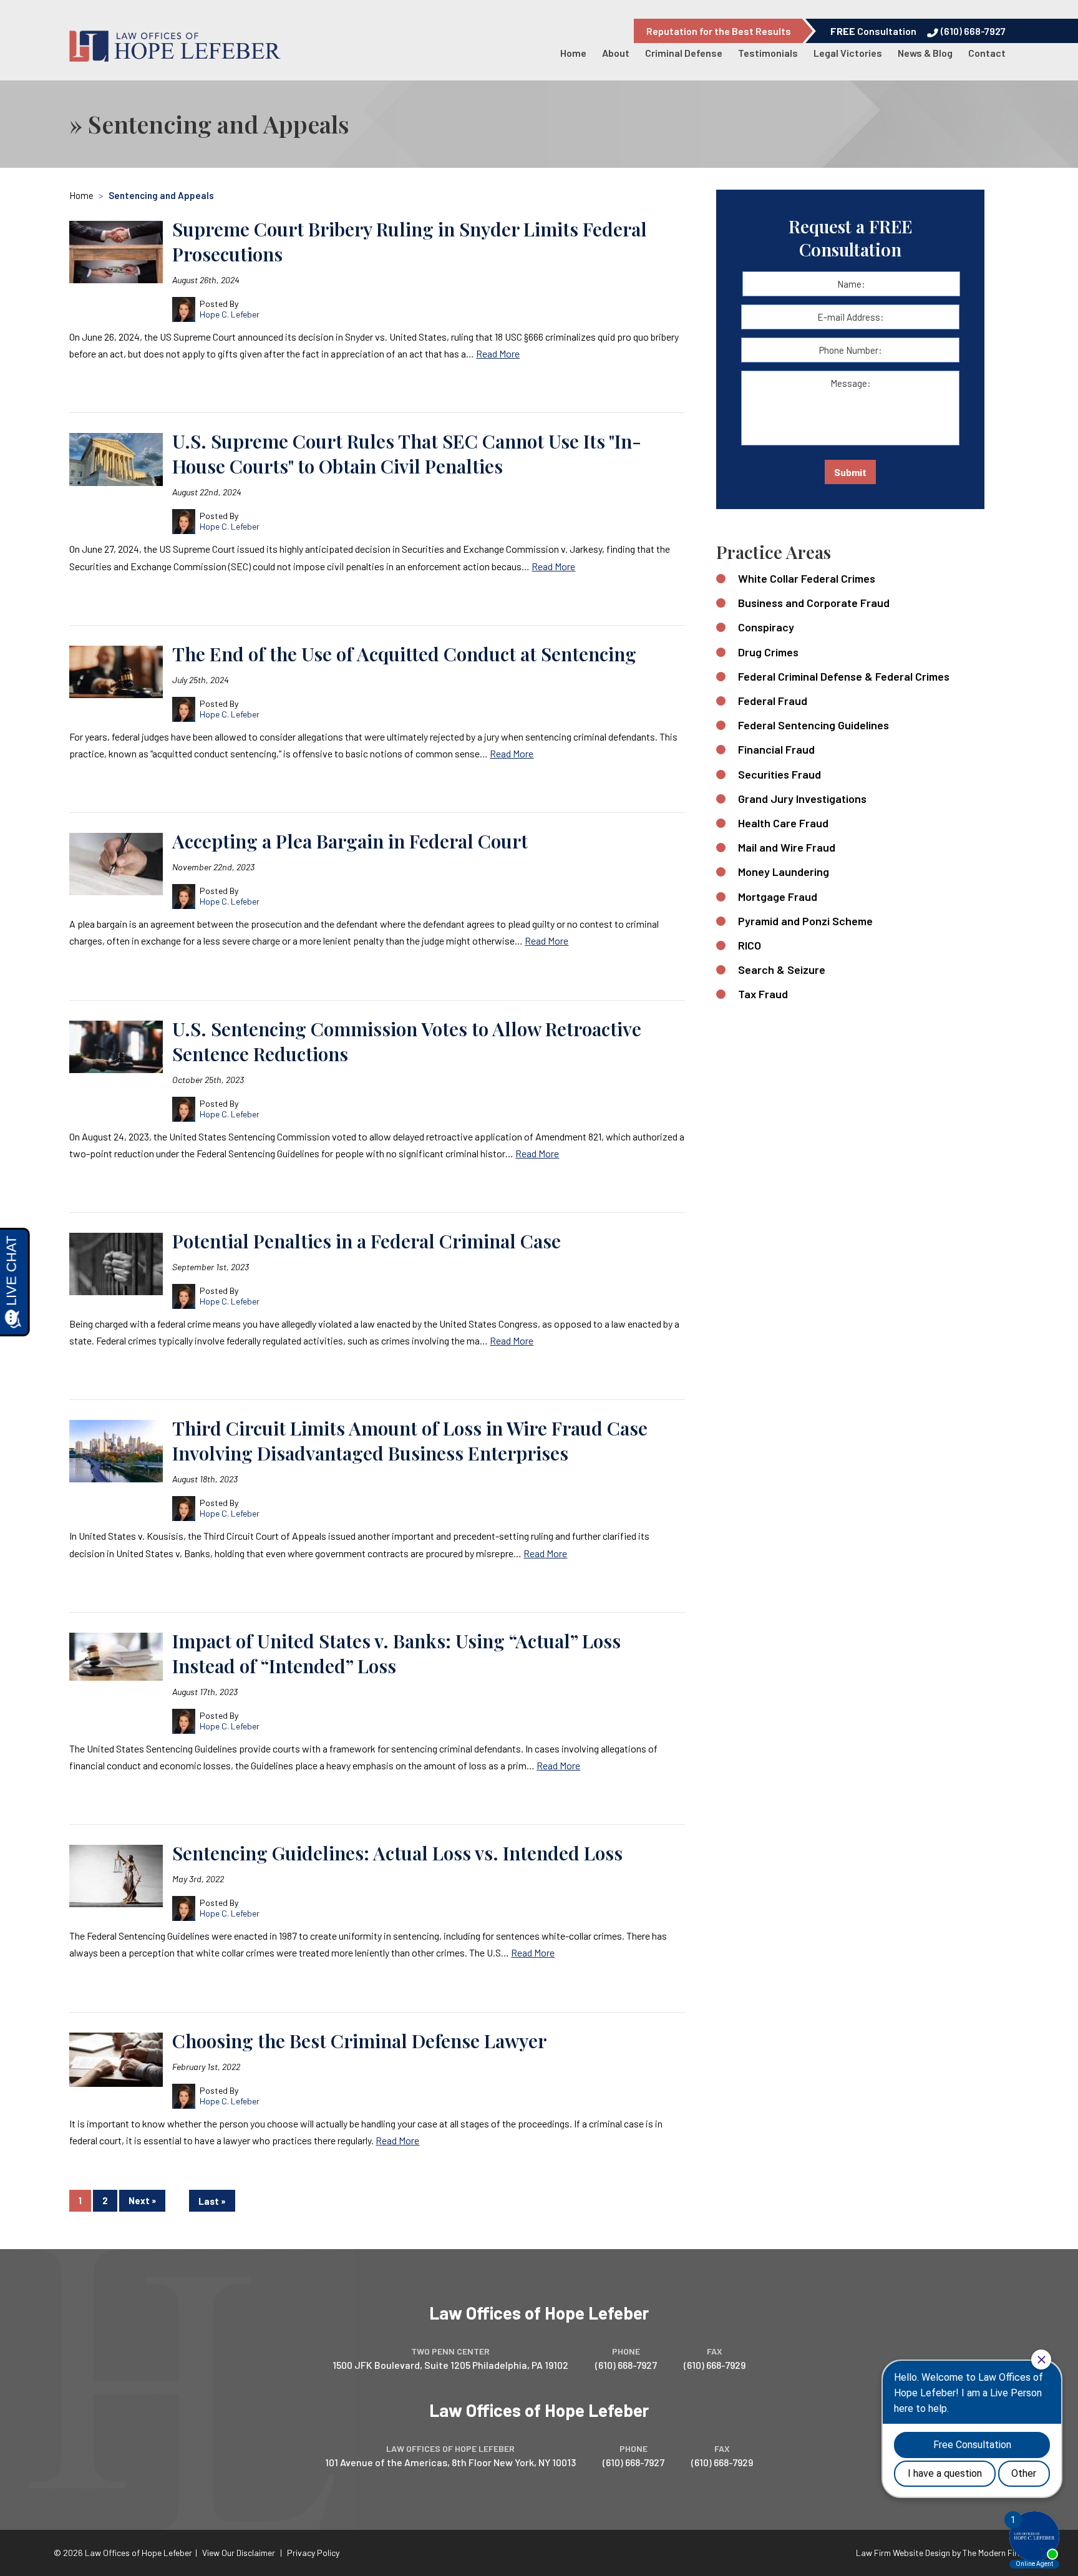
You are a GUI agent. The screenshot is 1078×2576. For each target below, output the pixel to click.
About (616, 53)
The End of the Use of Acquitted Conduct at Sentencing (404, 654)
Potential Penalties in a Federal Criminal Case (367, 1241)
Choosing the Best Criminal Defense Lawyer (359, 2041)
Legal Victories (848, 53)
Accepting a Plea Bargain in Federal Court (350, 841)
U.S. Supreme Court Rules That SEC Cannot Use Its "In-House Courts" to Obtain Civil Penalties (407, 454)
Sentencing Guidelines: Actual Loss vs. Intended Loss (397, 1853)
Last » (212, 2201)
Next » (142, 2201)
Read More (498, 353)
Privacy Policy (313, 2553)
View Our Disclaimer (239, 2553)
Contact (987, 53)
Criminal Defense (684, 53)
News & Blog (925, 53)
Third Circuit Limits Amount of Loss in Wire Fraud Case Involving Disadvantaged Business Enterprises (410, 1441)
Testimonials (768, 53)
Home (573, 53)
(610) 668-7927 (973, 31)
